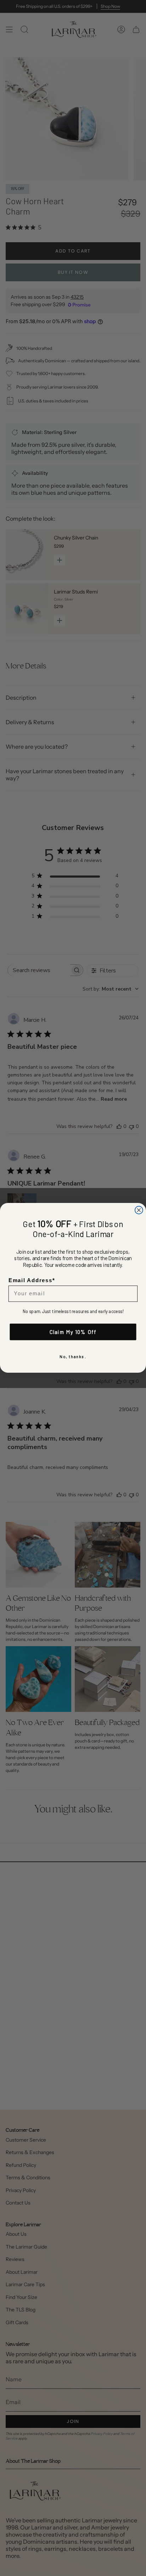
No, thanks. (73, 1357)
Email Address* (32, 1281)
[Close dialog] (139, 1210)
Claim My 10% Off (73, 1332)
